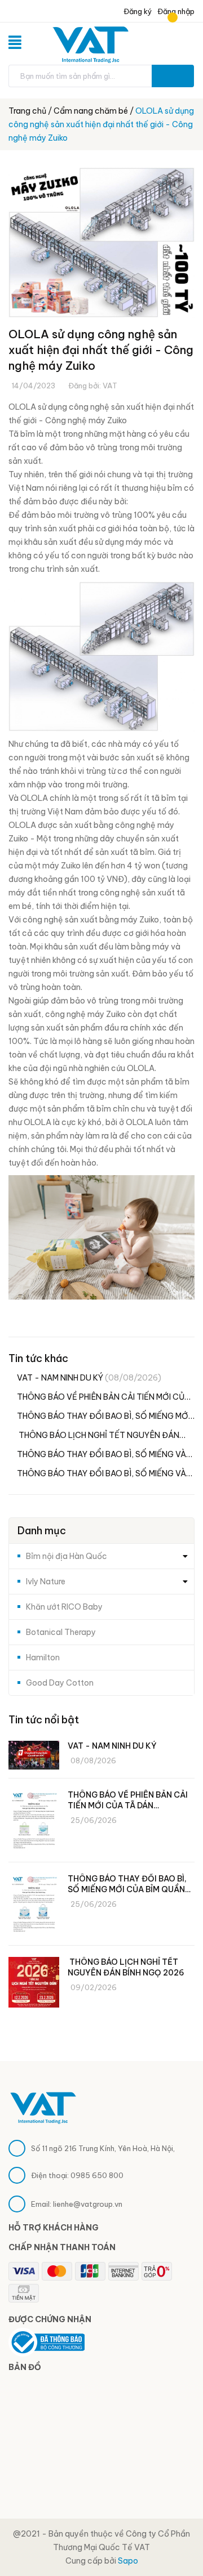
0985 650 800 (97, 2175)
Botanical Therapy (61, 1632)
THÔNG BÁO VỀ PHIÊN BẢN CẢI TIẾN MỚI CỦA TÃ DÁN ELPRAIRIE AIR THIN (103, 1398)
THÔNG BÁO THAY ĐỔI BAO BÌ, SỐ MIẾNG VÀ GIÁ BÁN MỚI (101, 1455)
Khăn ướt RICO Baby (64, 1607)
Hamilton (43, 1657)
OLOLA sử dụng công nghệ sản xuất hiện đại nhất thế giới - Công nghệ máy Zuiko (101, 350)
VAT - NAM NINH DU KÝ (89, 1378)
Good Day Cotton (60, 1683)
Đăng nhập (176, 11)
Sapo (128, 2561)
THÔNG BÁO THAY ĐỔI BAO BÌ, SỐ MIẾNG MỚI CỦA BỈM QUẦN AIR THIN (103, 1417)
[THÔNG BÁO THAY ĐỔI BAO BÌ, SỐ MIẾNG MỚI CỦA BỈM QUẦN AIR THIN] (34, 1905)
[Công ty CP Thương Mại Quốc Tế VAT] (43, 2107)
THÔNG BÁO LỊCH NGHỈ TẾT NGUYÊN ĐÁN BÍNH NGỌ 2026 (98, 1436)
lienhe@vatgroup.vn (88, 2204)
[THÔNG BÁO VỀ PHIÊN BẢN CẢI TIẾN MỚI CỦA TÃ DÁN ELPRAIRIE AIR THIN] (34, 1822)
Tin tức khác (38, 1358)
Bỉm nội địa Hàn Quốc (67, 1556)
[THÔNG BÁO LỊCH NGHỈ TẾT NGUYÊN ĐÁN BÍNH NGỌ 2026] (34, 1982)
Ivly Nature (46, 1582)
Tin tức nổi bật (44, 1720)
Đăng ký (137, 11)
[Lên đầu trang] (175, 2539)
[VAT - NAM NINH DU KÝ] (34, 1755)
